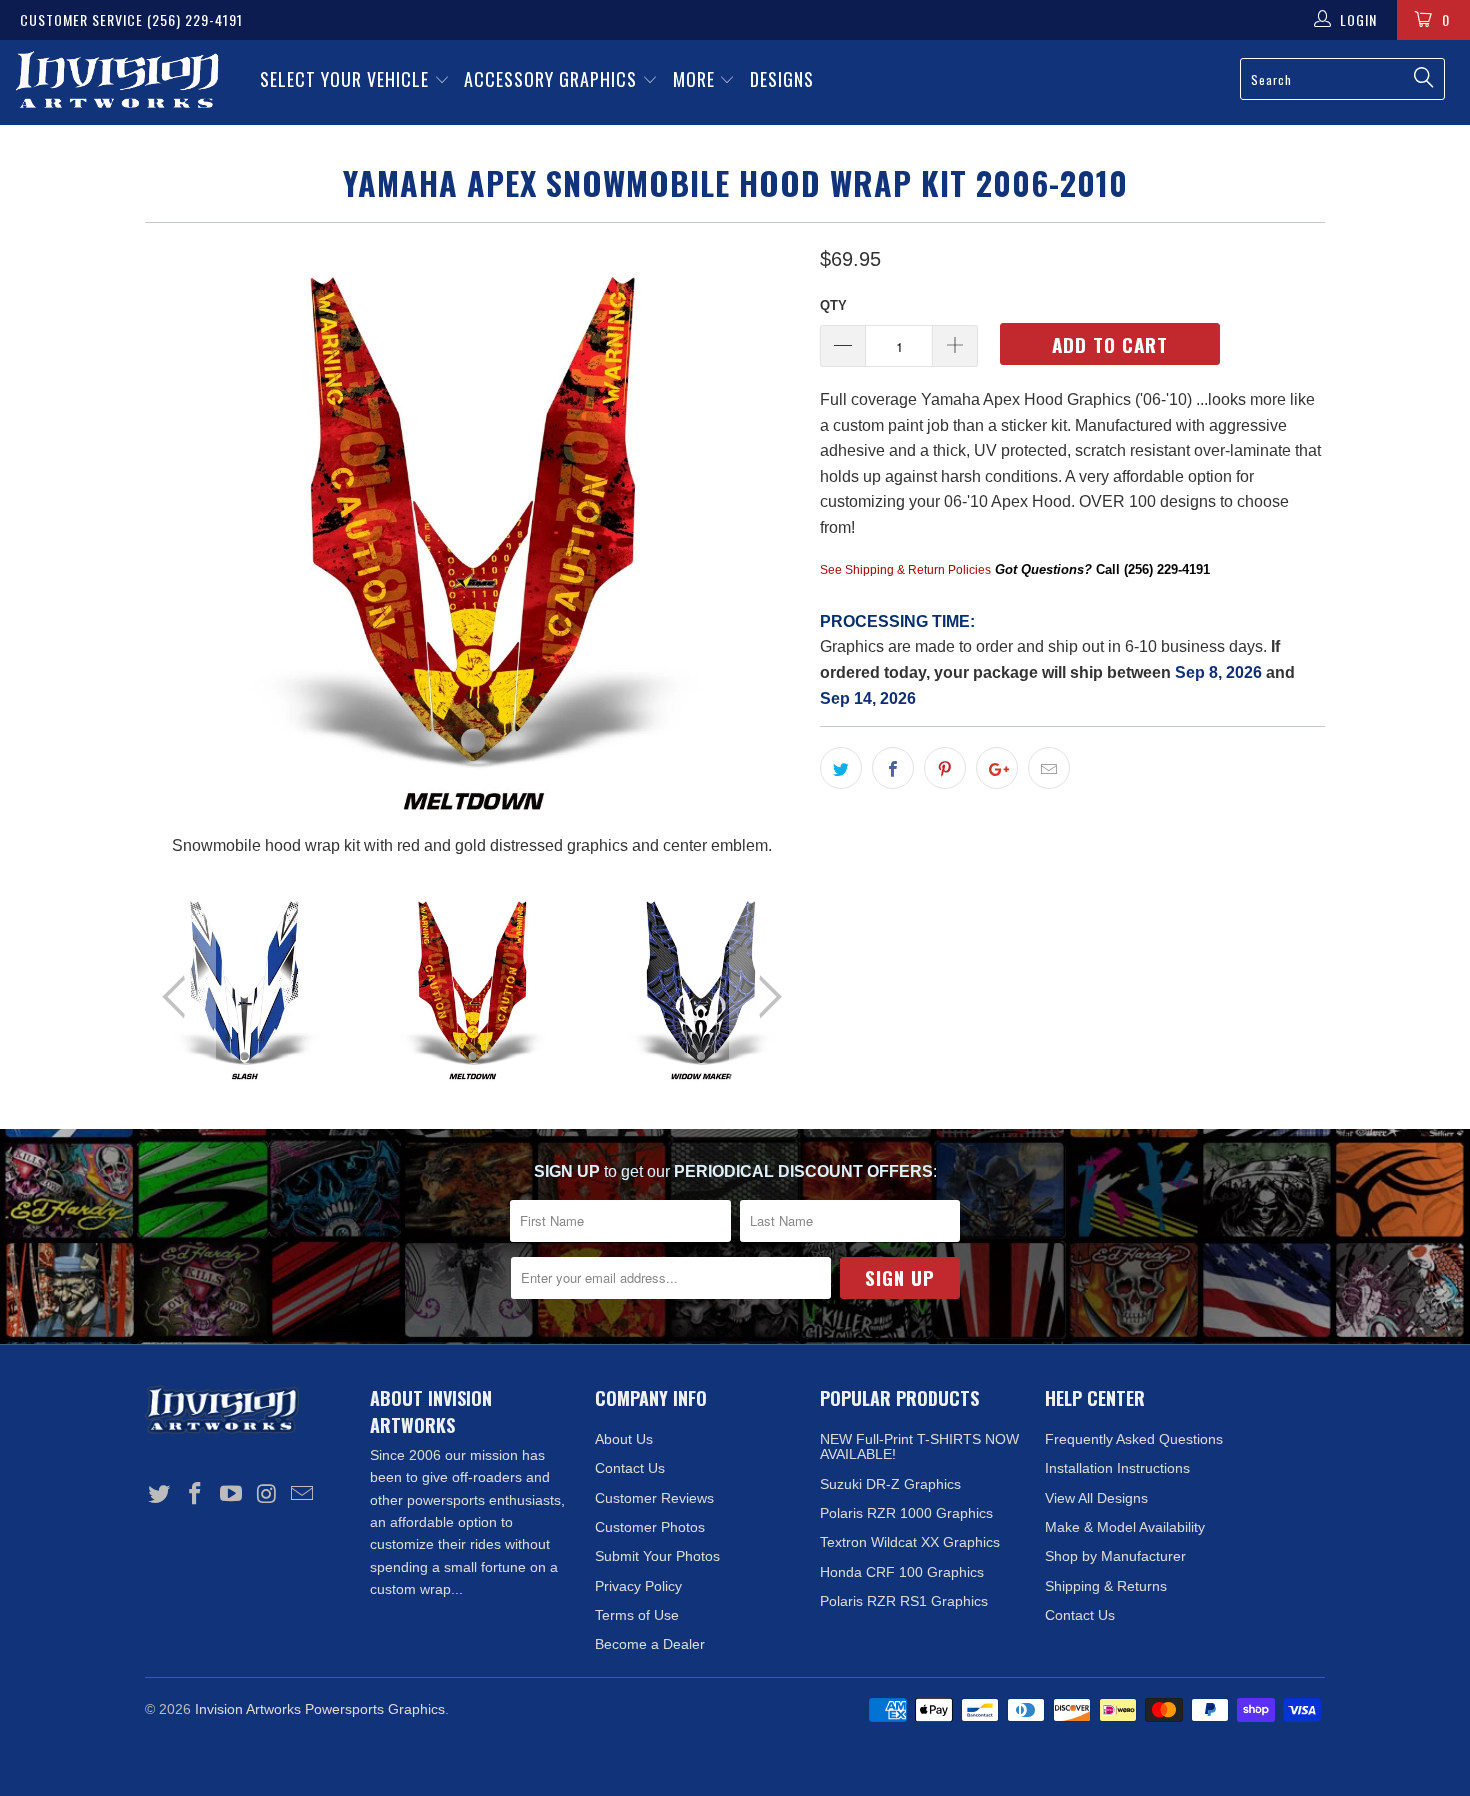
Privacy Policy (638, 1586)
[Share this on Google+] (997, 768)
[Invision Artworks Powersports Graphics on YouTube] (231, 1495)
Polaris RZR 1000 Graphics (906, 1513)
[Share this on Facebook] (893, 768)
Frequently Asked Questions (1134, 1439)
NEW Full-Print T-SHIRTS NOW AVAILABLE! (919, 1446)
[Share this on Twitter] (841, 768)
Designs (782, 79)
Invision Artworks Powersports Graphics (320, 1709)
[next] (765, 550)
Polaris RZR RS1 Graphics (904, 1601)
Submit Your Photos (657, 1556)
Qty (833, 305)
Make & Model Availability (1125, 1527)
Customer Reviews (654, 1498)
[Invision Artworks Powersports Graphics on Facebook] (196, 1495)
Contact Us (630, 1468)
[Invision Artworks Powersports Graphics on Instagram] (267, 1495)
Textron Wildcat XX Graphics (910, 1542)
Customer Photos (650, 1527)
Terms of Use (637, 1615)
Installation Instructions (1117, 1468)
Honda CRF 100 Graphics (902, 1572)
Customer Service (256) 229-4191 (131, 19)
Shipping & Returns (1106, 1586)
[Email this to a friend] (1049, 768)
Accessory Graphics (553, 79)
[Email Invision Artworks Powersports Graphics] (303, 1495)
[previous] (180, 550)
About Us (624, 1439)
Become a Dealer (650, 1644)
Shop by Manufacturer (1115, 1556)
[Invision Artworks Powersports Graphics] (117, 82)
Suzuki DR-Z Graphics (890, 1484)
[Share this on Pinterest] (945, 768)
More (696, 79)
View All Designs (1096, 1498)
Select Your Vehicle (347, 79)
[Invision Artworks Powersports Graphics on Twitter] (160, 1495)
